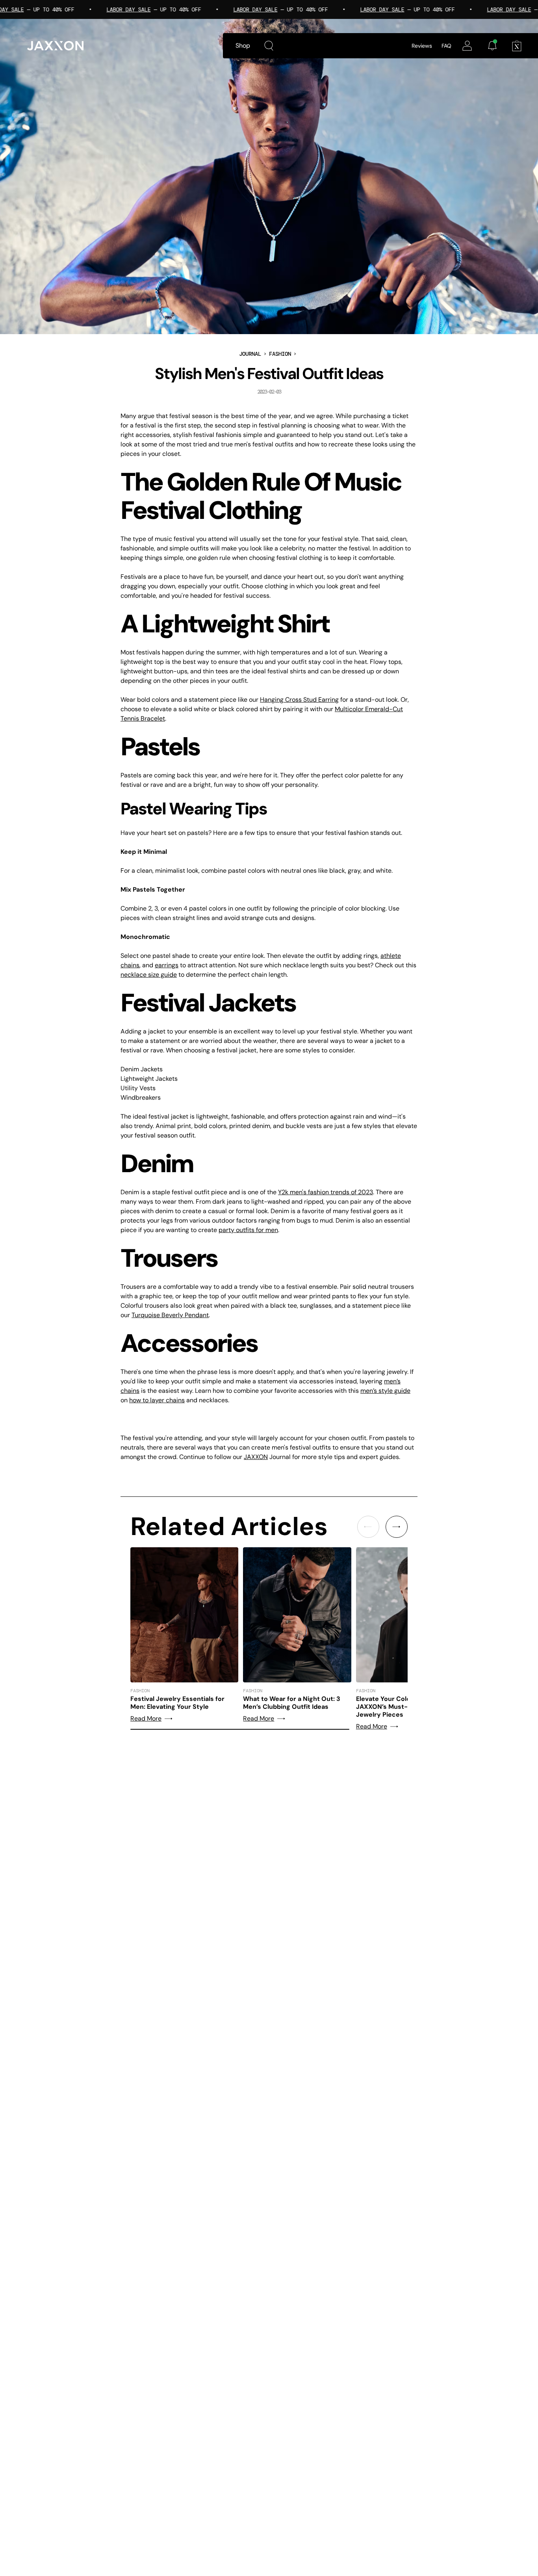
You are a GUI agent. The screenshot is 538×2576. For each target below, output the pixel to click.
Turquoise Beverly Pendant (170, 1315)
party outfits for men (248, 1230)
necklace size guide (149, 975)
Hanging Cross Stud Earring (299, 700)
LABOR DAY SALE (103, 9)
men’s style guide (385, 1391)
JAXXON (256, 1457)
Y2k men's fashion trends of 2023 (326, 1192)
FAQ (446, 46)
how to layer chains (157, 1400)
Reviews (422, 46)
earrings (167, 965)
